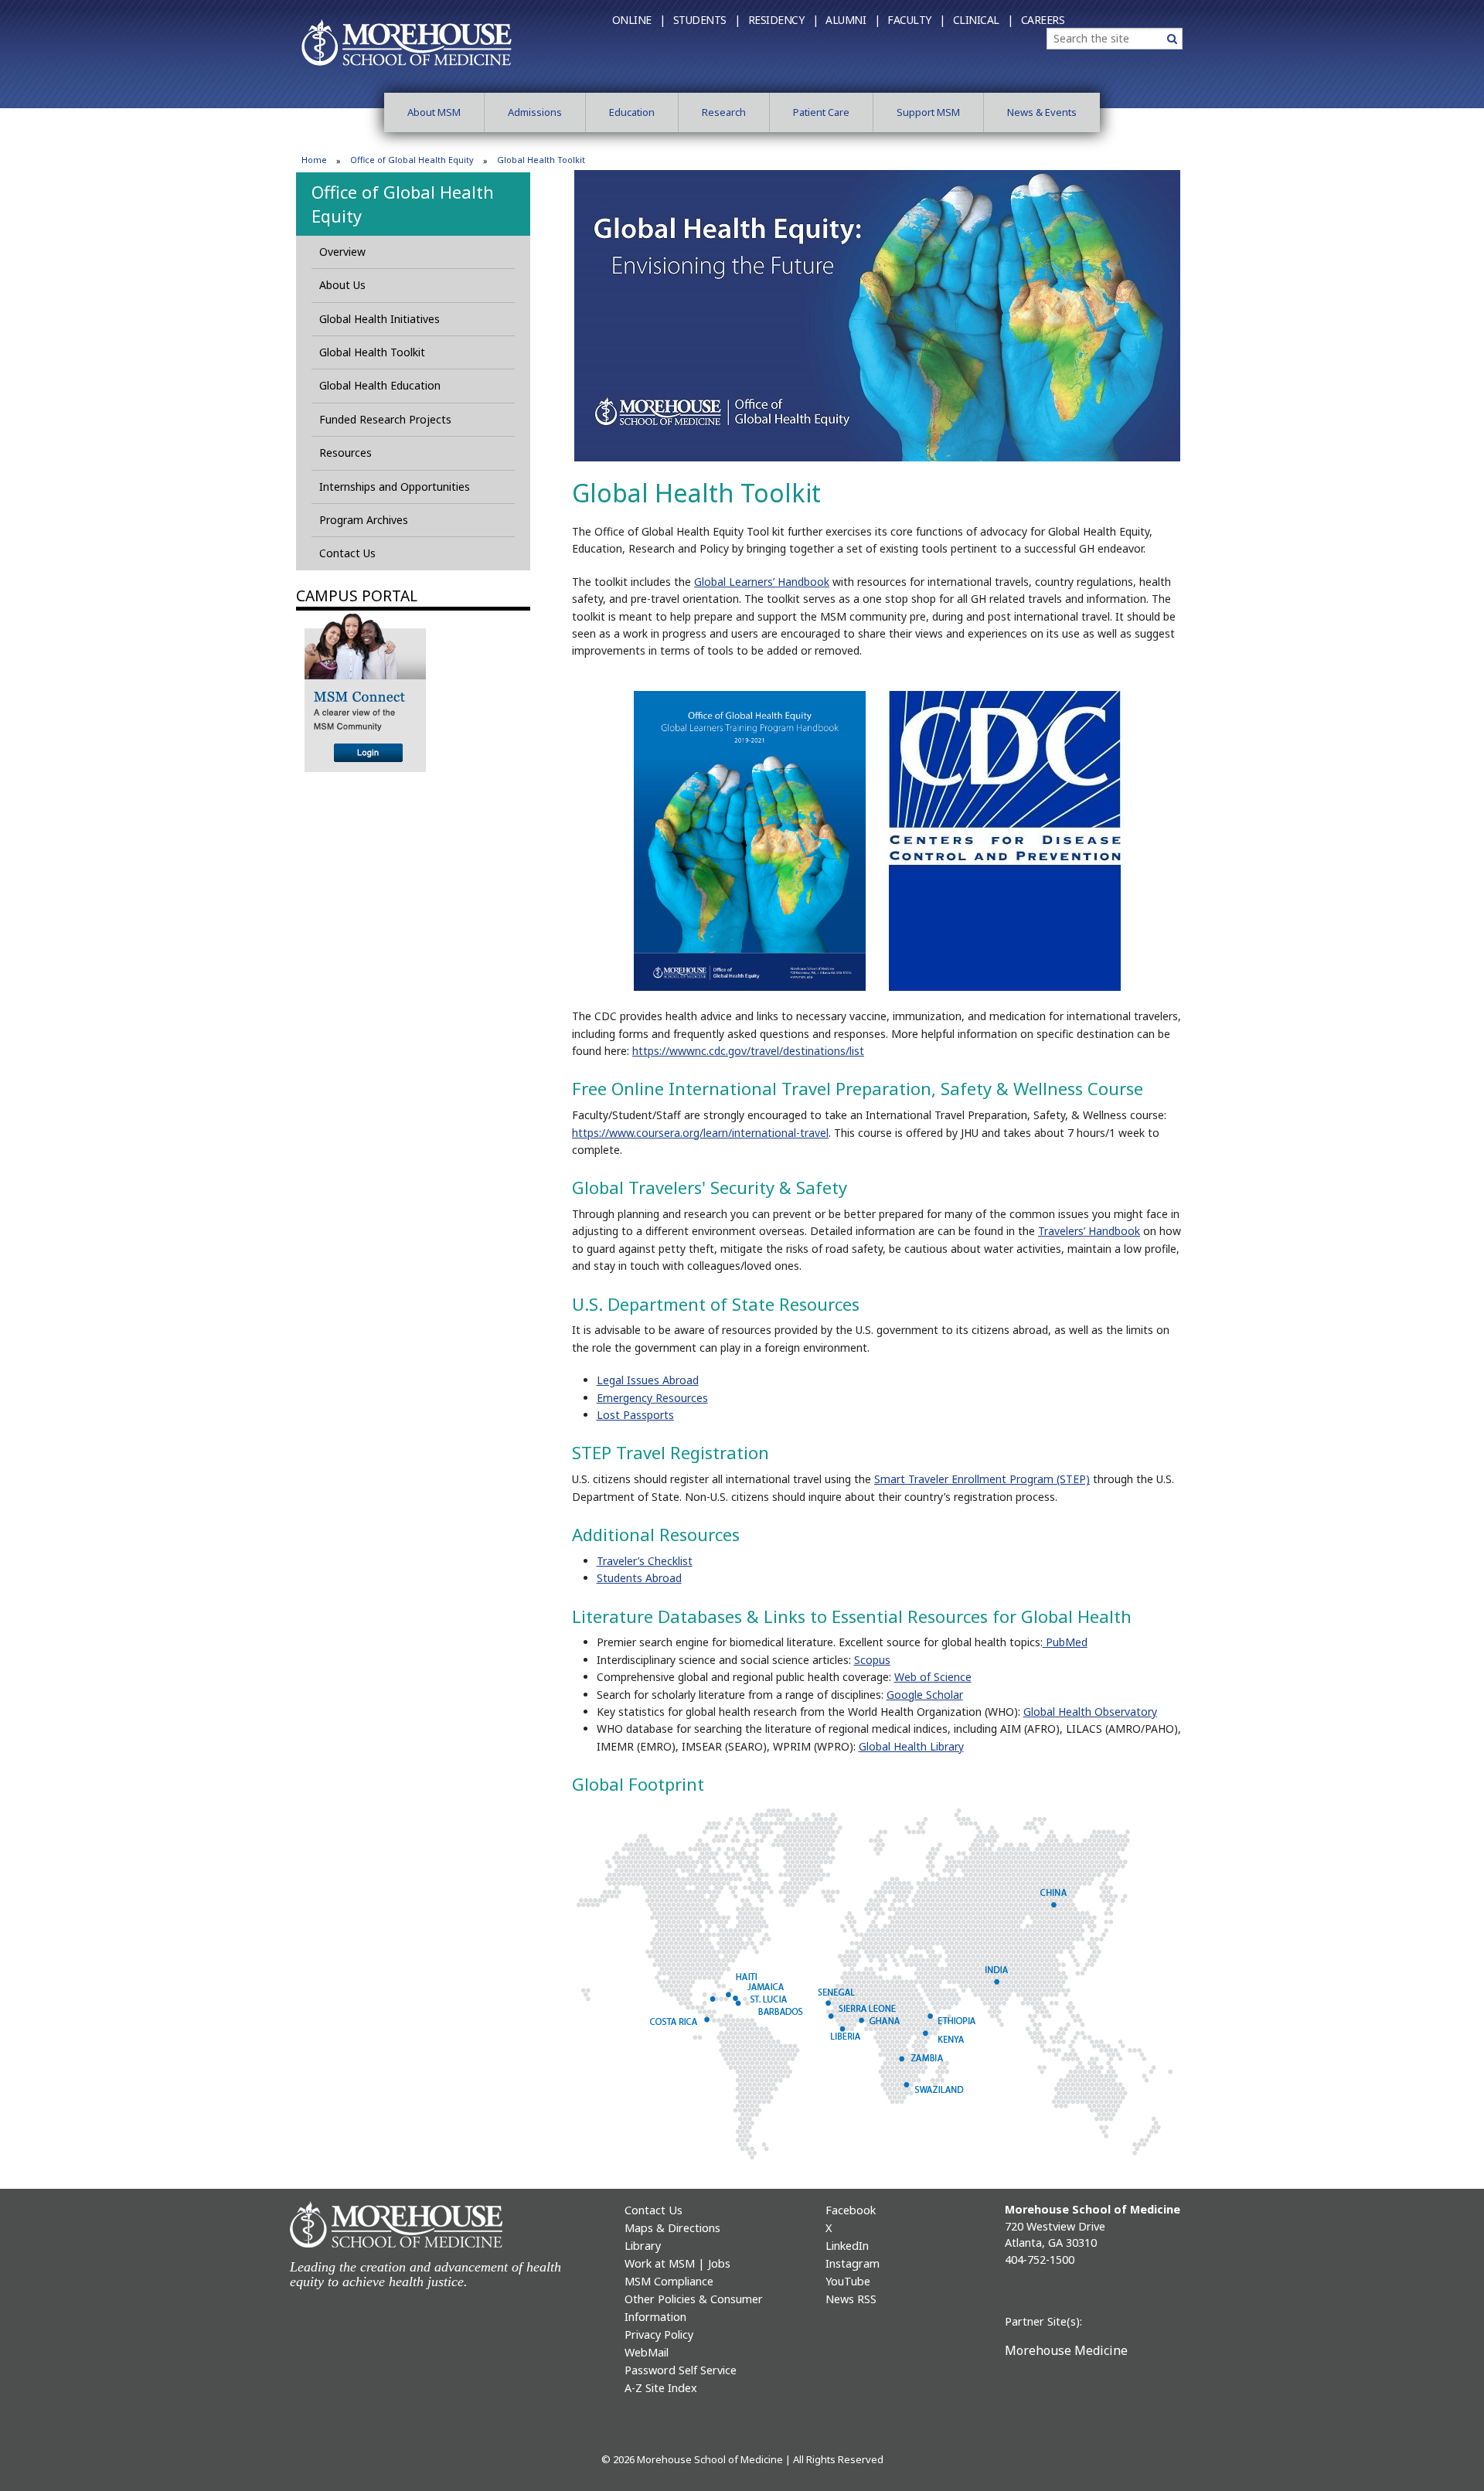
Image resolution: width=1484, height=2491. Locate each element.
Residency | (783, 20)
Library (643, 2246)
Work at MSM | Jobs (677, 2263)
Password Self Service (681, 2370)
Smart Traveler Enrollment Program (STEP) (982, 1479)
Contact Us (347, 553)
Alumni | (853, 20)
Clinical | (983, 20)
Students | (707, 20)
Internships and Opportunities (395, 487)
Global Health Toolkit (372, 352)
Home (314, 160)
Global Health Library (911, 1746)
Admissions (535, 112)
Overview (342, 252)
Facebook (851, 2210)
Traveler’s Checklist (645, 1561)
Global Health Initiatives (380, 319)
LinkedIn (847, 2246)
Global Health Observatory (1090, 1712)
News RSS (851, 2299)
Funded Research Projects (385, 419)
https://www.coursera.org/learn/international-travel (700, 1133)
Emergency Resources (652, 1398)
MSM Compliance (669, 2281)
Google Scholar (925, 1695)
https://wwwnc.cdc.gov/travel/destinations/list (748, 1051)
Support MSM (928, 112)
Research (724, 112)
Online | (639, 20)
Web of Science (933, 1677)
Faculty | (916, 20)
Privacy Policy (659, 2334)
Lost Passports (635, 1415)
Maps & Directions (672, 2228)
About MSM (434, 112)
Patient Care (821, 112)
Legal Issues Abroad (648, 1380)
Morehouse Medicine (1066, 2350)
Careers (1043, 20)
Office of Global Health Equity (412, 160)
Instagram (853, 2263)
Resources (345, 453)
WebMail (647, 2352)
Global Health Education (380, 385)
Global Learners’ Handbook (762, 582)
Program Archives (364, 520)
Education (632, 112)
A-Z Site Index (661, 2388)
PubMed (1065, 1642)
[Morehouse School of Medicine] (407, 42)
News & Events (1042, 112)
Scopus (872, 1660)
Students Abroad (639, 1578)
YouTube (848, 2281)
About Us (342, 285)
